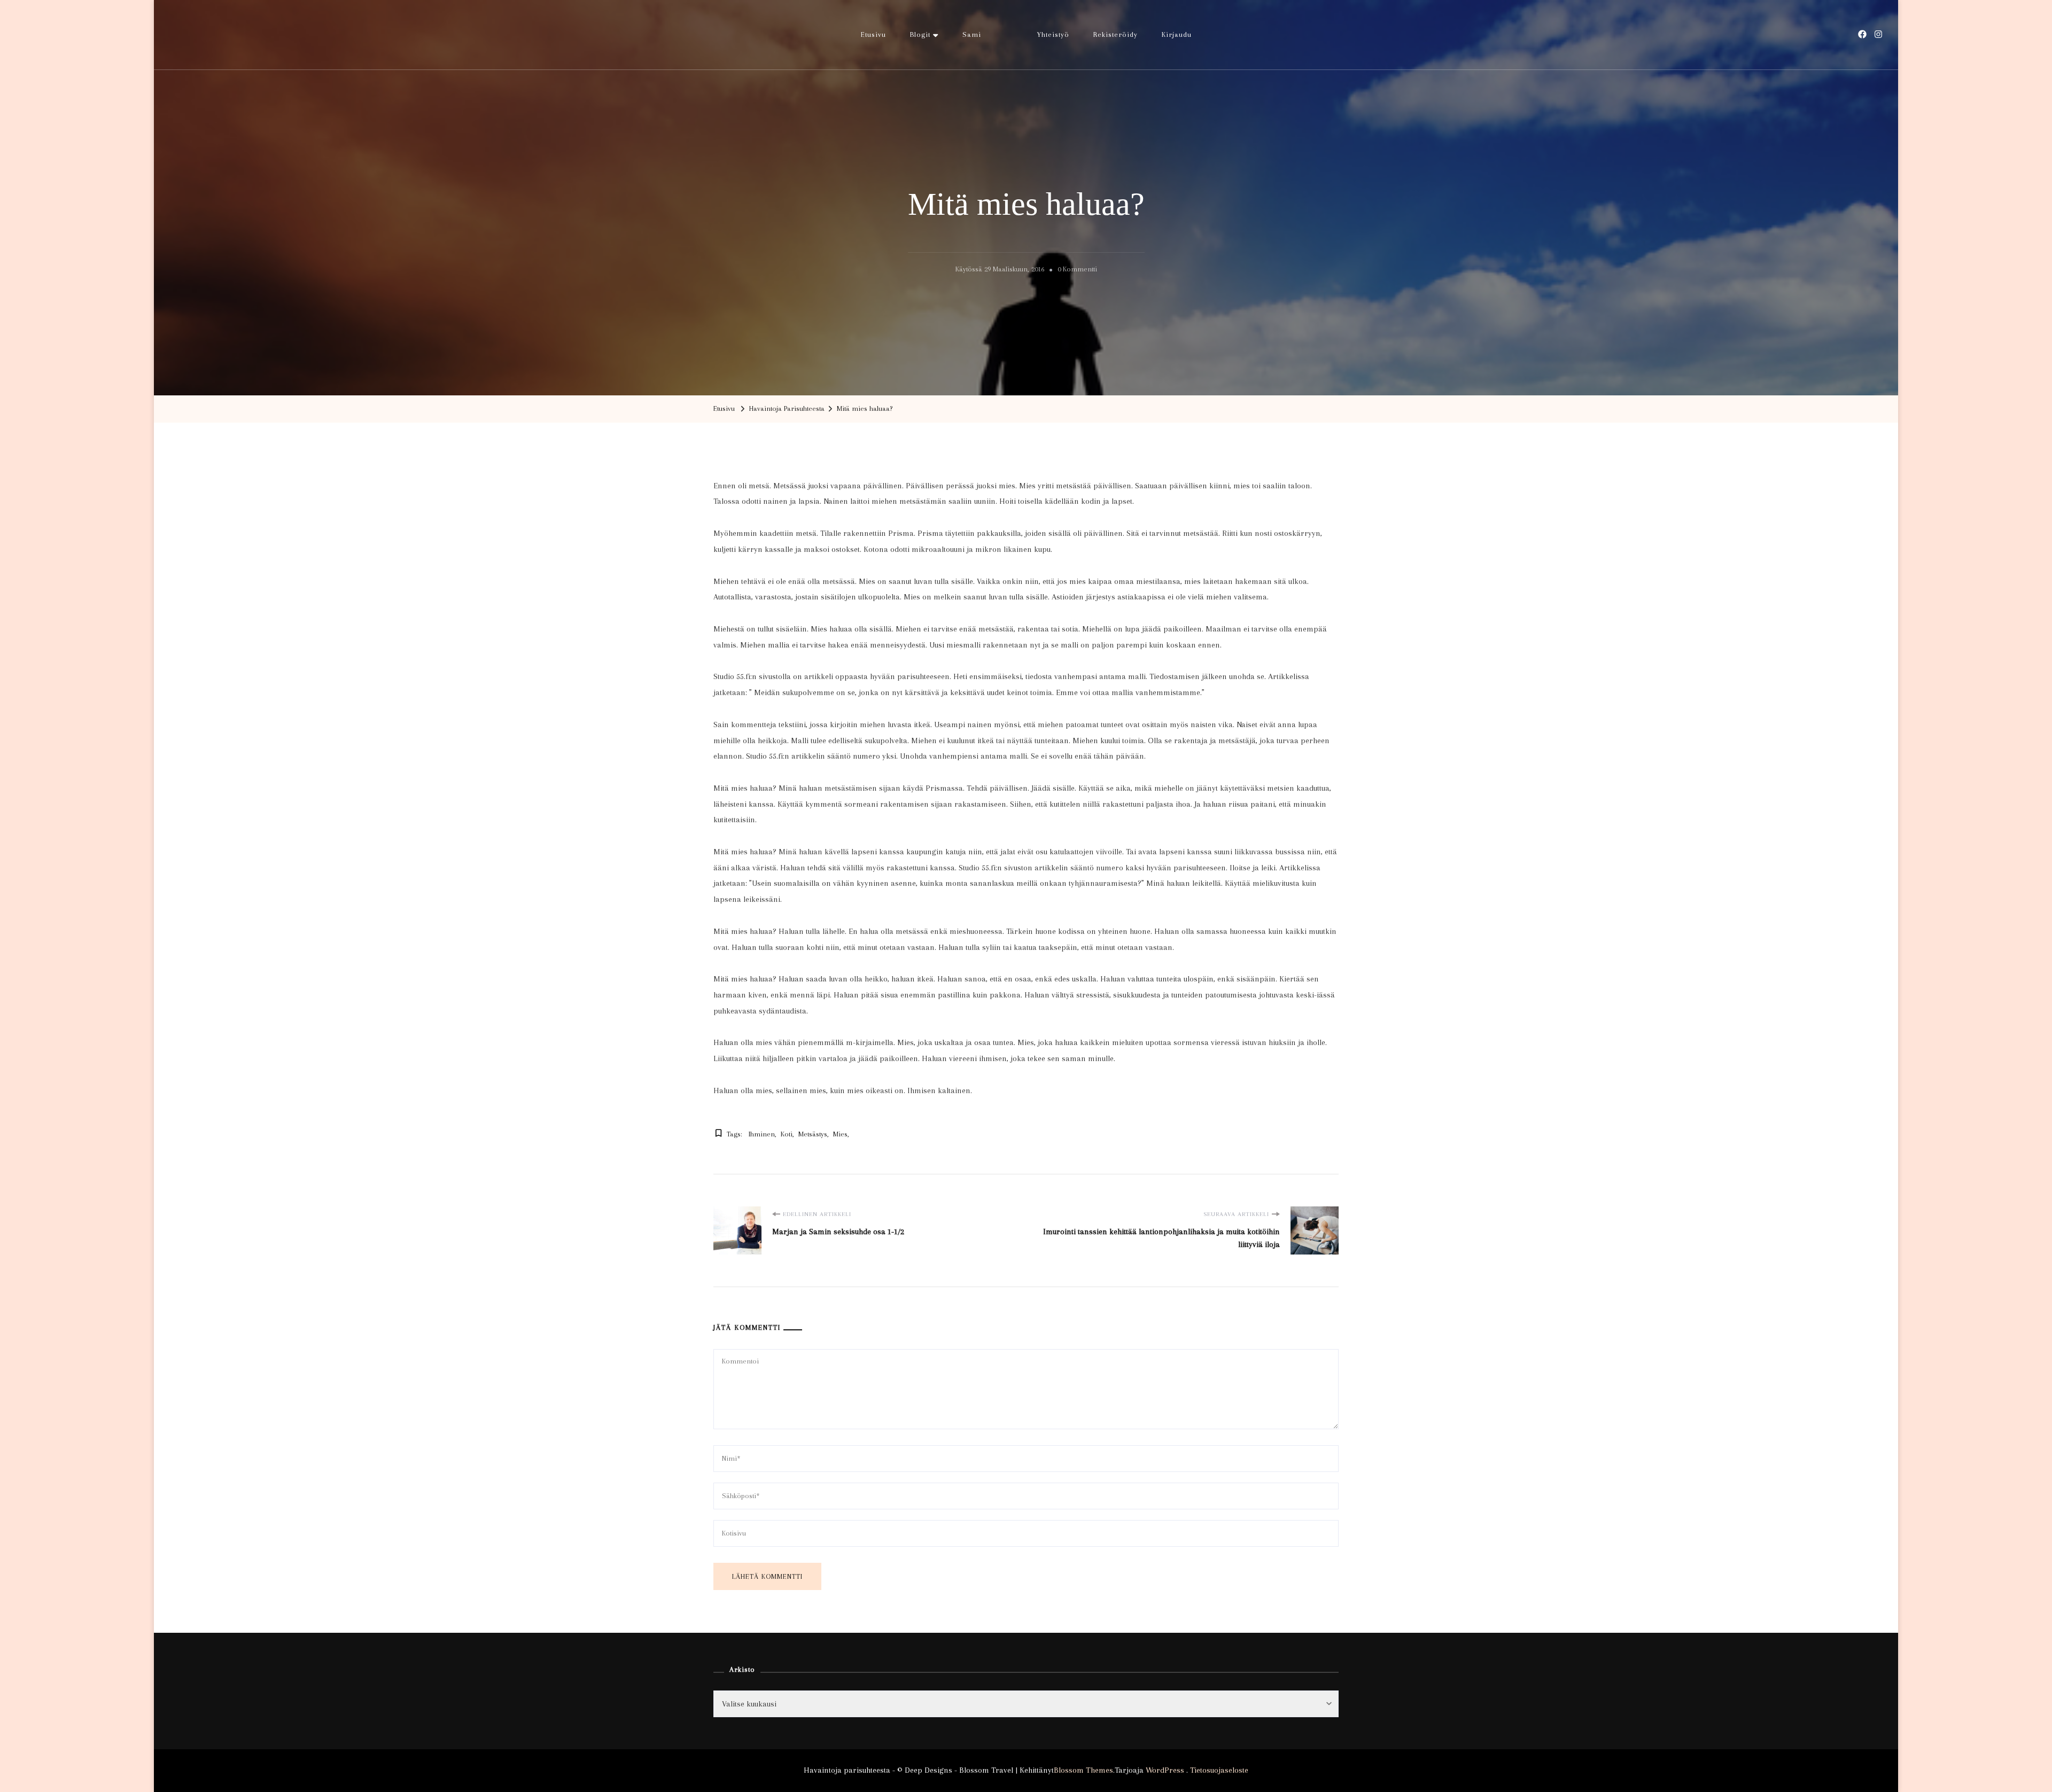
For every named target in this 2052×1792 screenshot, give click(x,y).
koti (787, 1134)
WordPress (1165, 1770)
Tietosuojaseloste (1219, 1770)
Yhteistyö (1053, 34)
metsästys (813, 1134)
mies (840, 1134)
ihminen (762, 1134)
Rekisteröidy (1116, 34)
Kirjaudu (1177, 34)
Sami (972, 34)
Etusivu (873, 34)
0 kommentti (1077, 271)
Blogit (920, 34)
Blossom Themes (1083, 1770)
